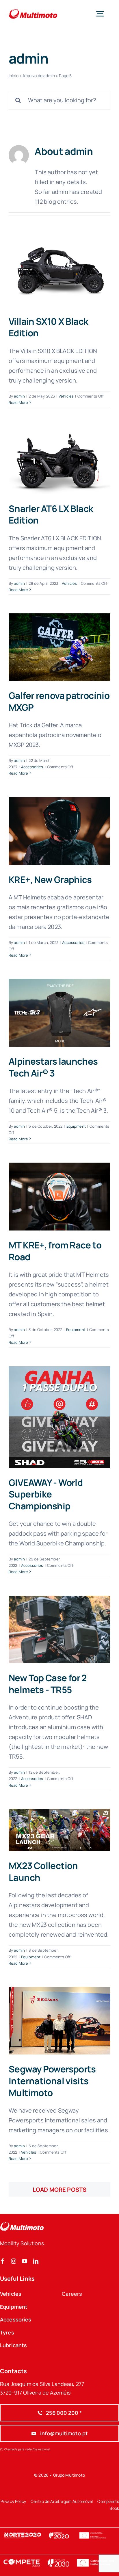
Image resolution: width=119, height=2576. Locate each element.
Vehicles (66, 396)
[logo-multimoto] (33, 9)
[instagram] (14, 2261)
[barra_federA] (59, 2558)
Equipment (76, 1126)
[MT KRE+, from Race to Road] (59, 1197)
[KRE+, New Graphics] (59, 831)
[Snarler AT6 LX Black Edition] (59, 460)
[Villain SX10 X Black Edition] (59, 273)
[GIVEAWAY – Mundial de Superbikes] (59, 1417)
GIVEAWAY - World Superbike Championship (46, 1494)
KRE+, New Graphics (50, 879)
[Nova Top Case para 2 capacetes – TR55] (59, 1630)
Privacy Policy (13, 2501)
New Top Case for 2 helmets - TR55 (48, 1684)
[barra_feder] (59, 2530)
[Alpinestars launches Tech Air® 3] (59, 1013)
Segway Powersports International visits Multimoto (52, 2081)
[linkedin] (36, 2261)
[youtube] (25, 2261)
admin (19, 396)
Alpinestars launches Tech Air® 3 (53, 1067)
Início (14, 76)
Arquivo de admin (39, 76)
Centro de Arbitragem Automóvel (62, 2501)
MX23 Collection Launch (43, 1871)
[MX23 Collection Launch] (59, 1830)
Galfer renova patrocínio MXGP (59, 701)
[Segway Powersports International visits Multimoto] (59, 2021)
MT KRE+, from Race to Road (55, 1251)
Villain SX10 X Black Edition (49, 327)
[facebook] (3, 2261)
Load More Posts (59, 2190)
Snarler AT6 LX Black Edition (51, 514)
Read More (18, 402)
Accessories (32, 767)
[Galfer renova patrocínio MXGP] (59, 647)
